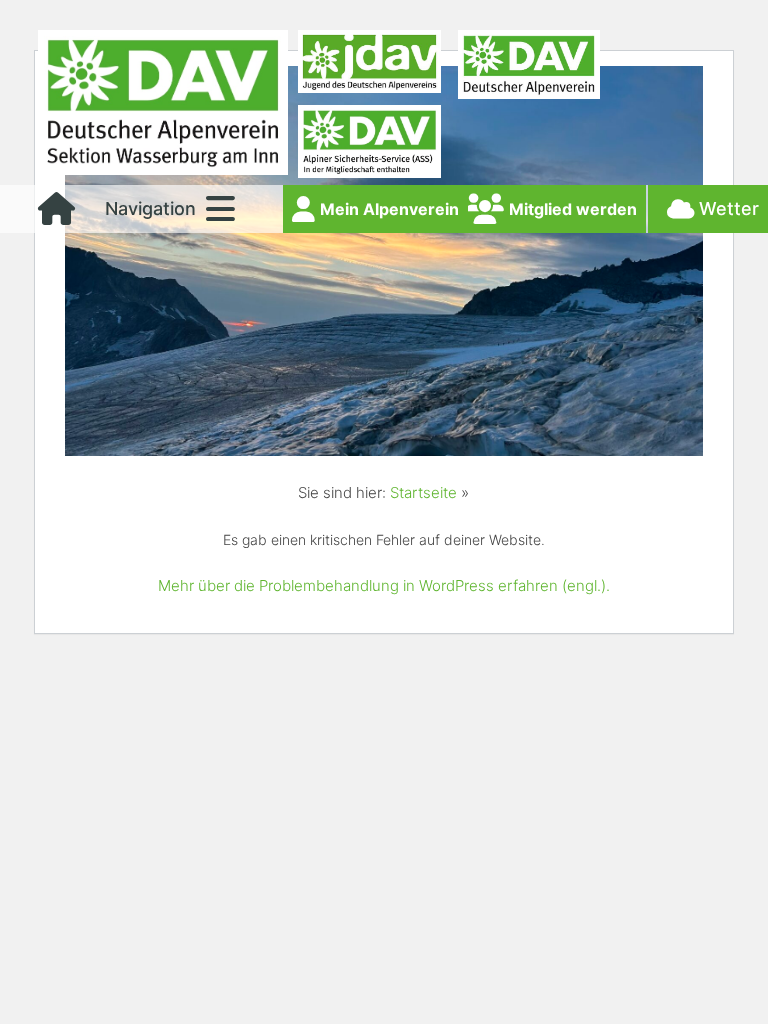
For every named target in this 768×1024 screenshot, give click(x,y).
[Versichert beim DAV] (369, 145)
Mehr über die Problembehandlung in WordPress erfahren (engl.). (384, 585)
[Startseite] (56, 215)
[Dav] (529, 67)
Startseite (423, 492)
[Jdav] (369, 67)
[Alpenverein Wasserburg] (163, 169)
